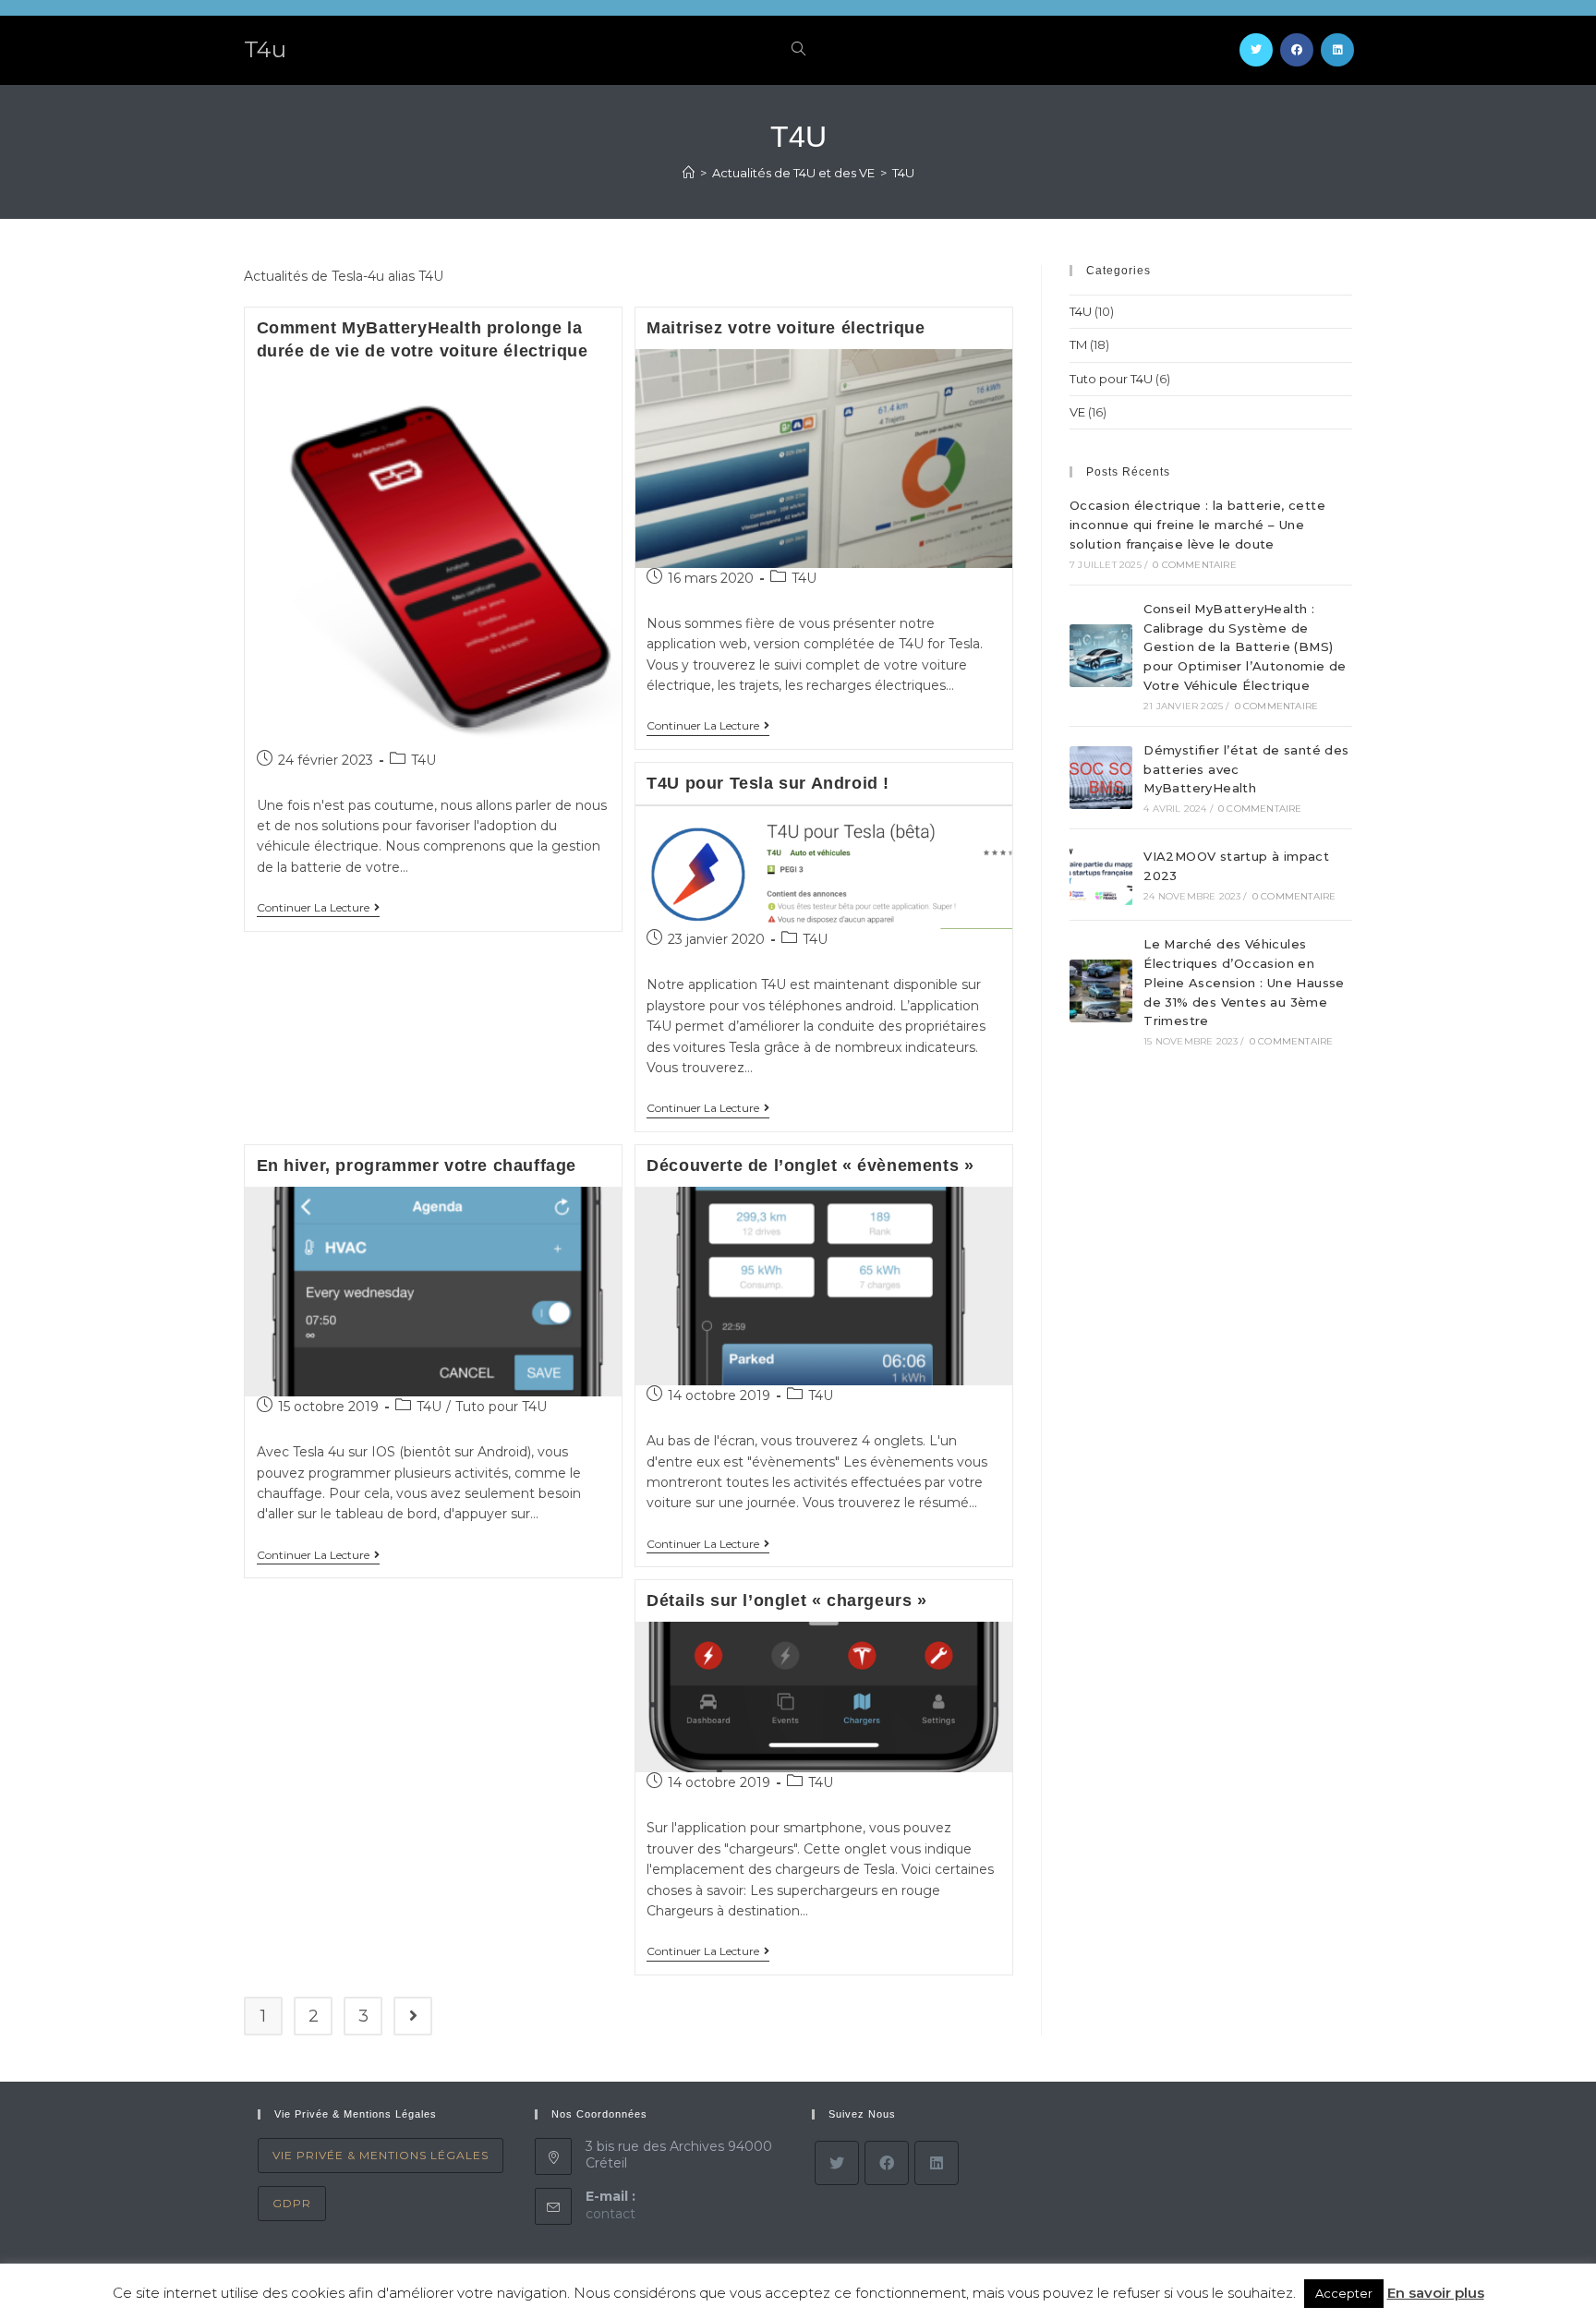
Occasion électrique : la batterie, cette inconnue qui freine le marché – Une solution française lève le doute (1197, 525)
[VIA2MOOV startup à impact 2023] (1101, 875)
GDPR (292, 2203)
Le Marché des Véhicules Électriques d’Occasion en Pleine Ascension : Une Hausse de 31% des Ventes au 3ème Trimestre (1244, 982)
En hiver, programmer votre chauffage (417, 1166)
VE (1077, 412)
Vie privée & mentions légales (381, 2155)
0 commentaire (1195, 565)
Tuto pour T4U (501, 1407)
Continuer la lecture (313, 908)
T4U (423, 760)
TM (1078, 344)
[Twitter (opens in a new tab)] (1256, 50)
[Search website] (798, 50)
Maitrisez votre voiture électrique (786, 328)
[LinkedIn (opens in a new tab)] (1337, 50)
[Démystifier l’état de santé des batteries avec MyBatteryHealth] (1101, 778)
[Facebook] (887, 2163)
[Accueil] (689, 173)
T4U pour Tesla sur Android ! (768, 783)
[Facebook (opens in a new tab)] (1297, 50)
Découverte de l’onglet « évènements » (810, 1166)
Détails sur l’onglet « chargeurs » (786, 1600)
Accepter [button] (1344, 2293)
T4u (265, 49)
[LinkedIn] (937, 2163)
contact (611, 2214)
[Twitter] (837, 2163)
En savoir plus (1436, 2293)
